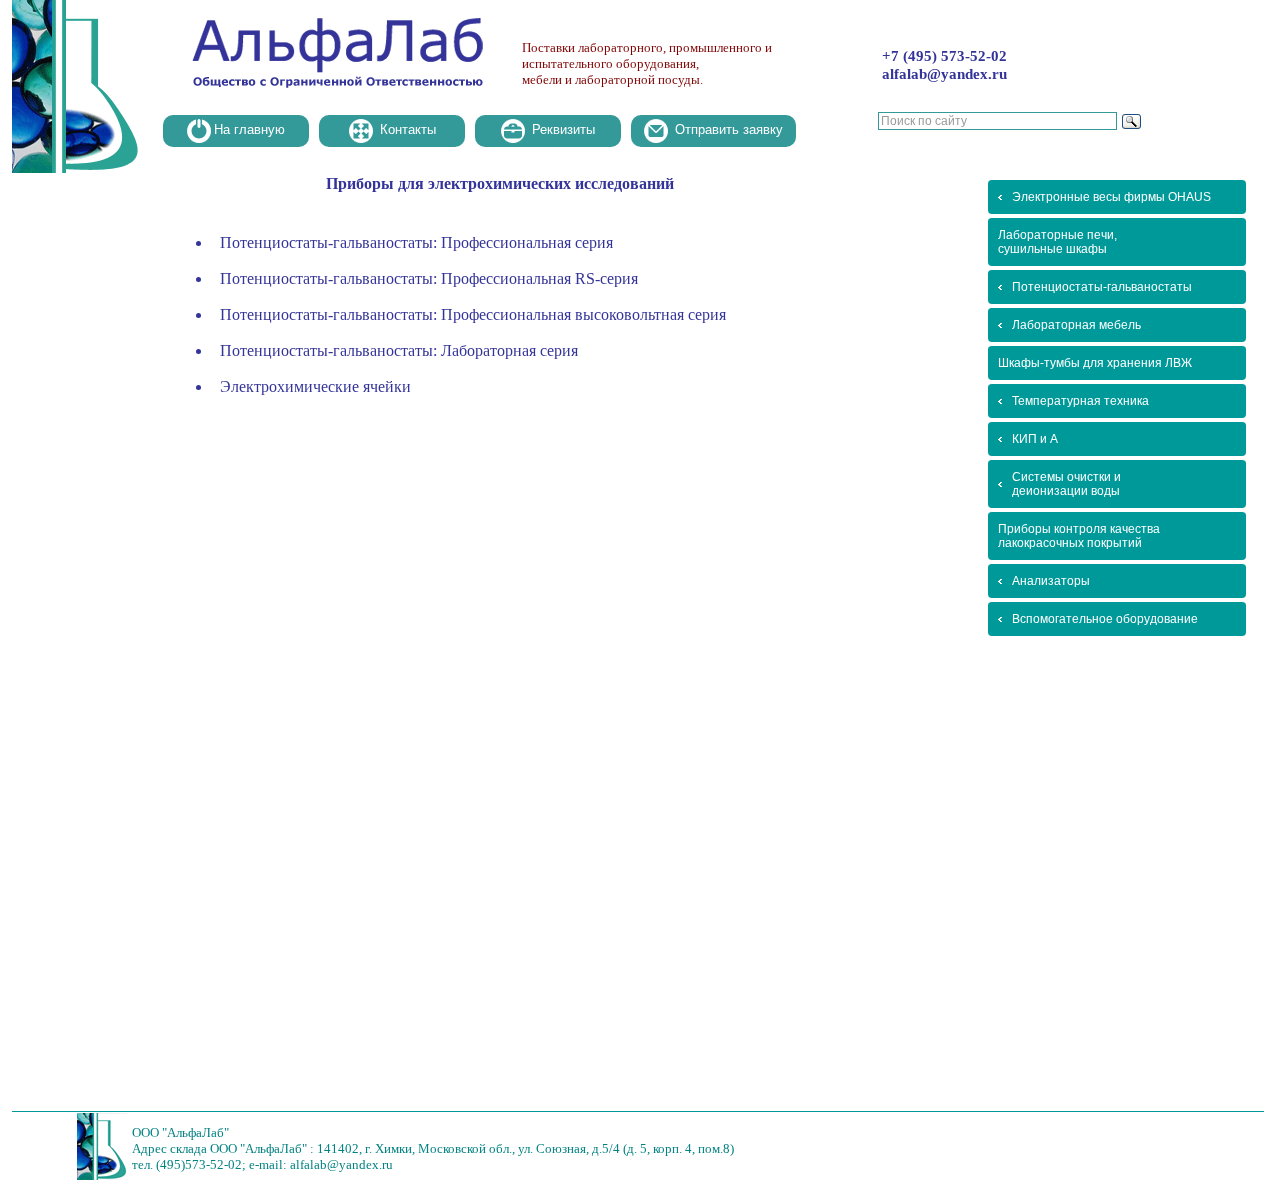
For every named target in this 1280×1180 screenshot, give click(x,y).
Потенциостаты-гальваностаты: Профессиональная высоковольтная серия (473, 314)
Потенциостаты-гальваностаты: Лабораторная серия (399, 350)
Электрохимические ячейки (315, 386)
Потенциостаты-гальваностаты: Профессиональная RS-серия (429, 278)
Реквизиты (561, 129)
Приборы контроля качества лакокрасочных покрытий (1079, 536)
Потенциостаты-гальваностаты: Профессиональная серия (416, 242)
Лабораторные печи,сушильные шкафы (1057, 242)
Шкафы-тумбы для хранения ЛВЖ (1095, 363)
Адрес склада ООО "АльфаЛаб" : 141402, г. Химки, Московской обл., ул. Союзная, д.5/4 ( (379, 1148)
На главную (249, 129)
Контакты (406, 129)
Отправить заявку (727, 129)
